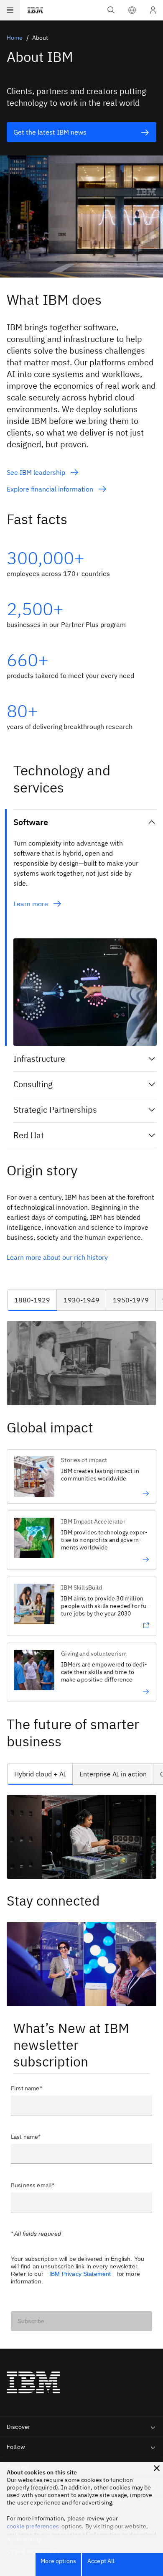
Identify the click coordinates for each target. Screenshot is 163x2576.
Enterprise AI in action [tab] (113, 1774)
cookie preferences (33, 2526)
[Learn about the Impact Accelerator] (105, 1559)
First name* (27, 2088)
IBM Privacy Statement (80, 2274)
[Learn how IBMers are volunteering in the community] (105, 1692)
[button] (132, 10)
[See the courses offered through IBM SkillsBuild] (105, 1626)
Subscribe (31, 2321)
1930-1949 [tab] (81, 1300)
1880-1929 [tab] (32, 1300)
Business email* (33, 2185)
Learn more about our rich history (58, 1257)
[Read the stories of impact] (105, 1493)
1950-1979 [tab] (131, 1300)
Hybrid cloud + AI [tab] (40, 1774)
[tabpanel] (81, 1363)
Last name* (26, 2137)
